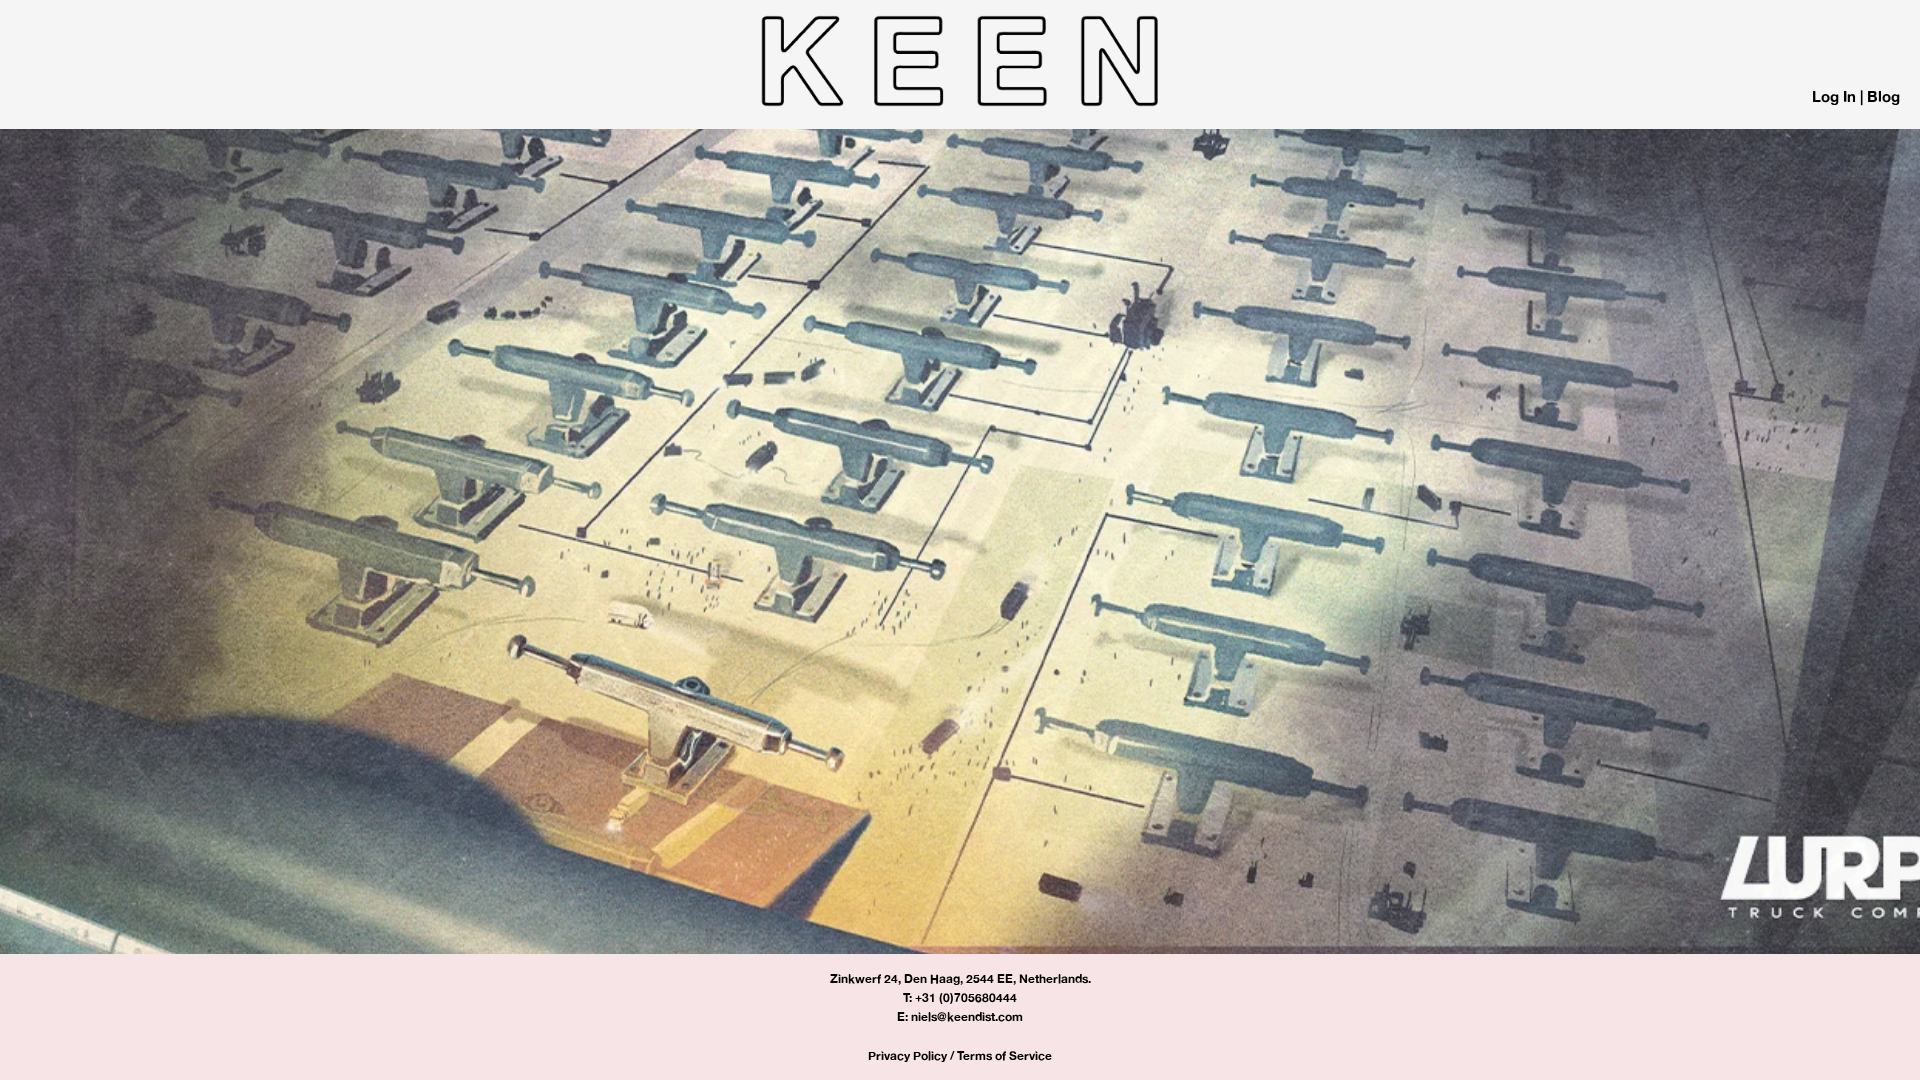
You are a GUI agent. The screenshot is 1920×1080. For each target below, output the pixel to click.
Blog (1883, 96)
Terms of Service (1004, 1055)
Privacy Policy (907, 1055)
